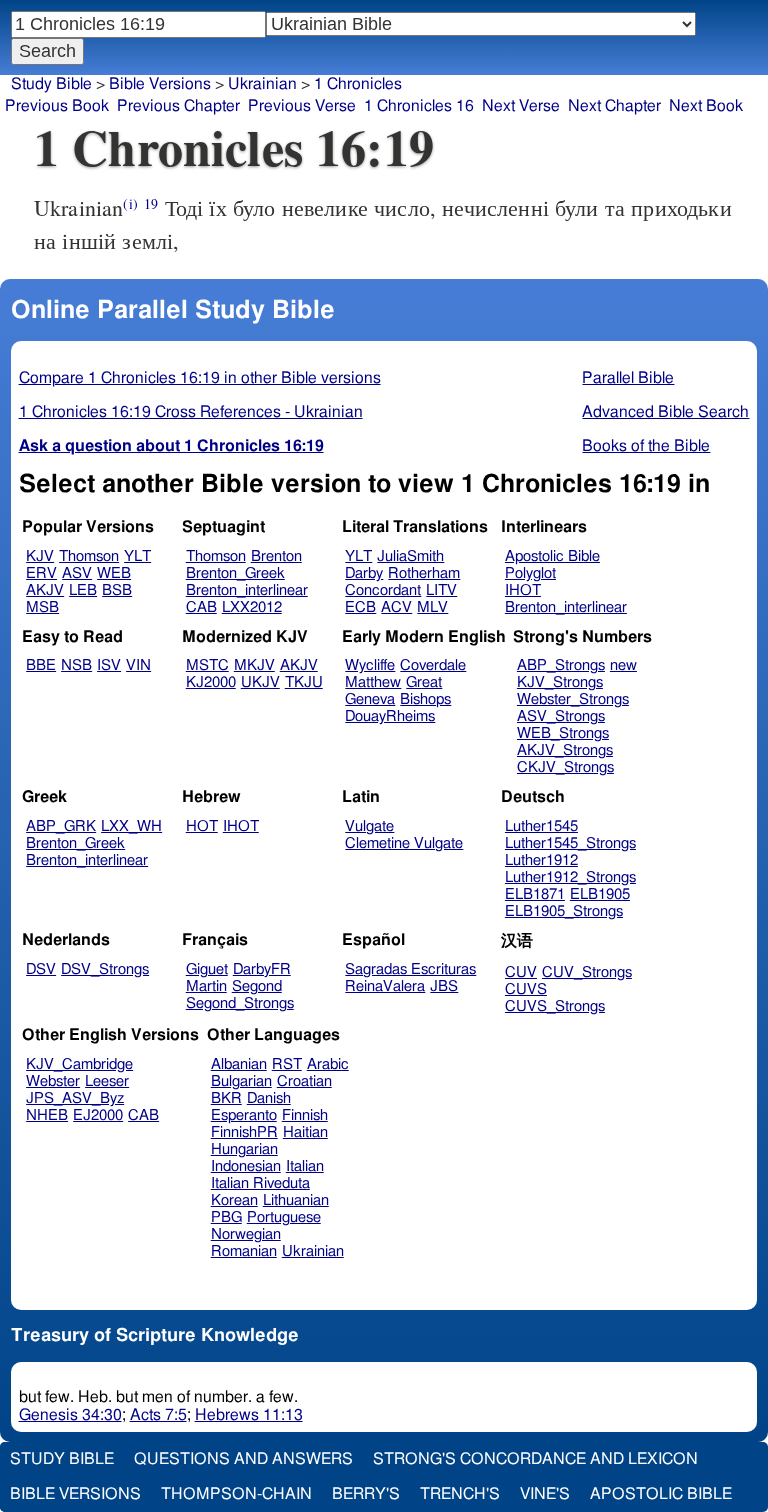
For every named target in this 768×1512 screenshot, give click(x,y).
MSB (42, 607)
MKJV (254, 665)
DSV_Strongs (105, 969)
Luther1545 (541, 826)
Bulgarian (241, 1081)
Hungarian (244, 1149)
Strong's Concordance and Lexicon (535, 1459)
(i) (130, 203)
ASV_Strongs (561, 716)
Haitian (305, 1132)
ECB (360, 607)
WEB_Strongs (563, 733)
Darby (364, 573)
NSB (76, 665)
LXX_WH (131, 826)
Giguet (207, 969)
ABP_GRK (61, 826)
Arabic (328, 1064)
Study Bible (51, 84)
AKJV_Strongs (565, 750)
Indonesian (246, 1166)
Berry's (366, 1494)
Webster (53, 1081)
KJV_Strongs (560, 682)
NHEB (47, 1115)
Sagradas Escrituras (410, 969)
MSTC (207, 665)
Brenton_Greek (235, 573)
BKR (226, 1098)
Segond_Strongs (240, 1003)
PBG (226, 1217)
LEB (83, 590)
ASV (77, 573)
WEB (114, 573)
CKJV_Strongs (565, 767)
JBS (444, 986)
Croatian (304, 1081)
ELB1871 (535, 894)
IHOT (523, 590)
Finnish (305, 1115)
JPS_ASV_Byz (75, 1098)
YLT (137, 556)
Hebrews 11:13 (249, 1415)
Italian (305, 1166)
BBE (41, 665)
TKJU (304, 682)
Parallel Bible (628, 378)
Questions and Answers (243, 1459)
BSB (117, 590)
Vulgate (369, 826)
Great (424, 682)
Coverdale (433, 665)
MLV (432, 607)
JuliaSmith (410, 556)
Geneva (370, 699)
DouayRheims (390, 716)
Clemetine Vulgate (404, 843)
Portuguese (284, 1217)
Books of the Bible (646, 446)
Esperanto (244, 1115)
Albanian (239, 1064)
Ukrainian (313, 1251)
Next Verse (521, 106)
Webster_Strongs (573, 699)
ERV (41, 573)
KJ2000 (211, 682)
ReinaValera (385, 986)
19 (151, 203)
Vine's (545, 1494)
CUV (521, 972)
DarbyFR (262, 969)
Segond (257, 986)
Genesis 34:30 (70, 1415)
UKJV (260, 682)
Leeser (107, 1081)
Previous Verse (302, 106)
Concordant (383, 590)
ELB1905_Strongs (564, 911)
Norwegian (246, 1234)
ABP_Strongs (561, 665)
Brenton (276, 556)
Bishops (425, 699)
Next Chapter (614, 106)
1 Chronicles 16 (419, 106)
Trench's (460, 1494)
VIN (138, 665)
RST (287, 1064)
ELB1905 (600, 894)
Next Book (706, 106)
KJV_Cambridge (79, 1064)
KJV (40, 556)
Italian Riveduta (260, 1183)
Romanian (244, 1251)
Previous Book (57, 106)
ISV (109, 665)
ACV (396, 607)
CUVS (526, 989)
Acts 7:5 (158, 1415)
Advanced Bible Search (665, 412)
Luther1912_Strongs (570, 877)
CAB (201, 607)
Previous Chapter (178, 106)
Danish (269, 1098)
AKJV (45, 590)
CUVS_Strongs (555, 1006)
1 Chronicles (358, 84)
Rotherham (424, 573)
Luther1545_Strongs (570, 843)
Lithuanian (296, 1200)
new (623, 665)
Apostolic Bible (661, 1494)
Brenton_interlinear (247, 590)
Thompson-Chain (236, 1494)
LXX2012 (252, 607)
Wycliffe (370, 665)
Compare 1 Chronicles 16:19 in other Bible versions (200, 378)
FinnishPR (244, 1132)
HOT (202, 826)
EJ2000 (98, 1115)
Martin (206, 986)
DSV (41, 969)
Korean (234, 1200)
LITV (441, 590)
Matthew (373, 682)
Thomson (89, 556)
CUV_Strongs (587, 972)
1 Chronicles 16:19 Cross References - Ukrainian (191, 412)
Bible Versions (160, 84)
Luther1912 (541, 860)
